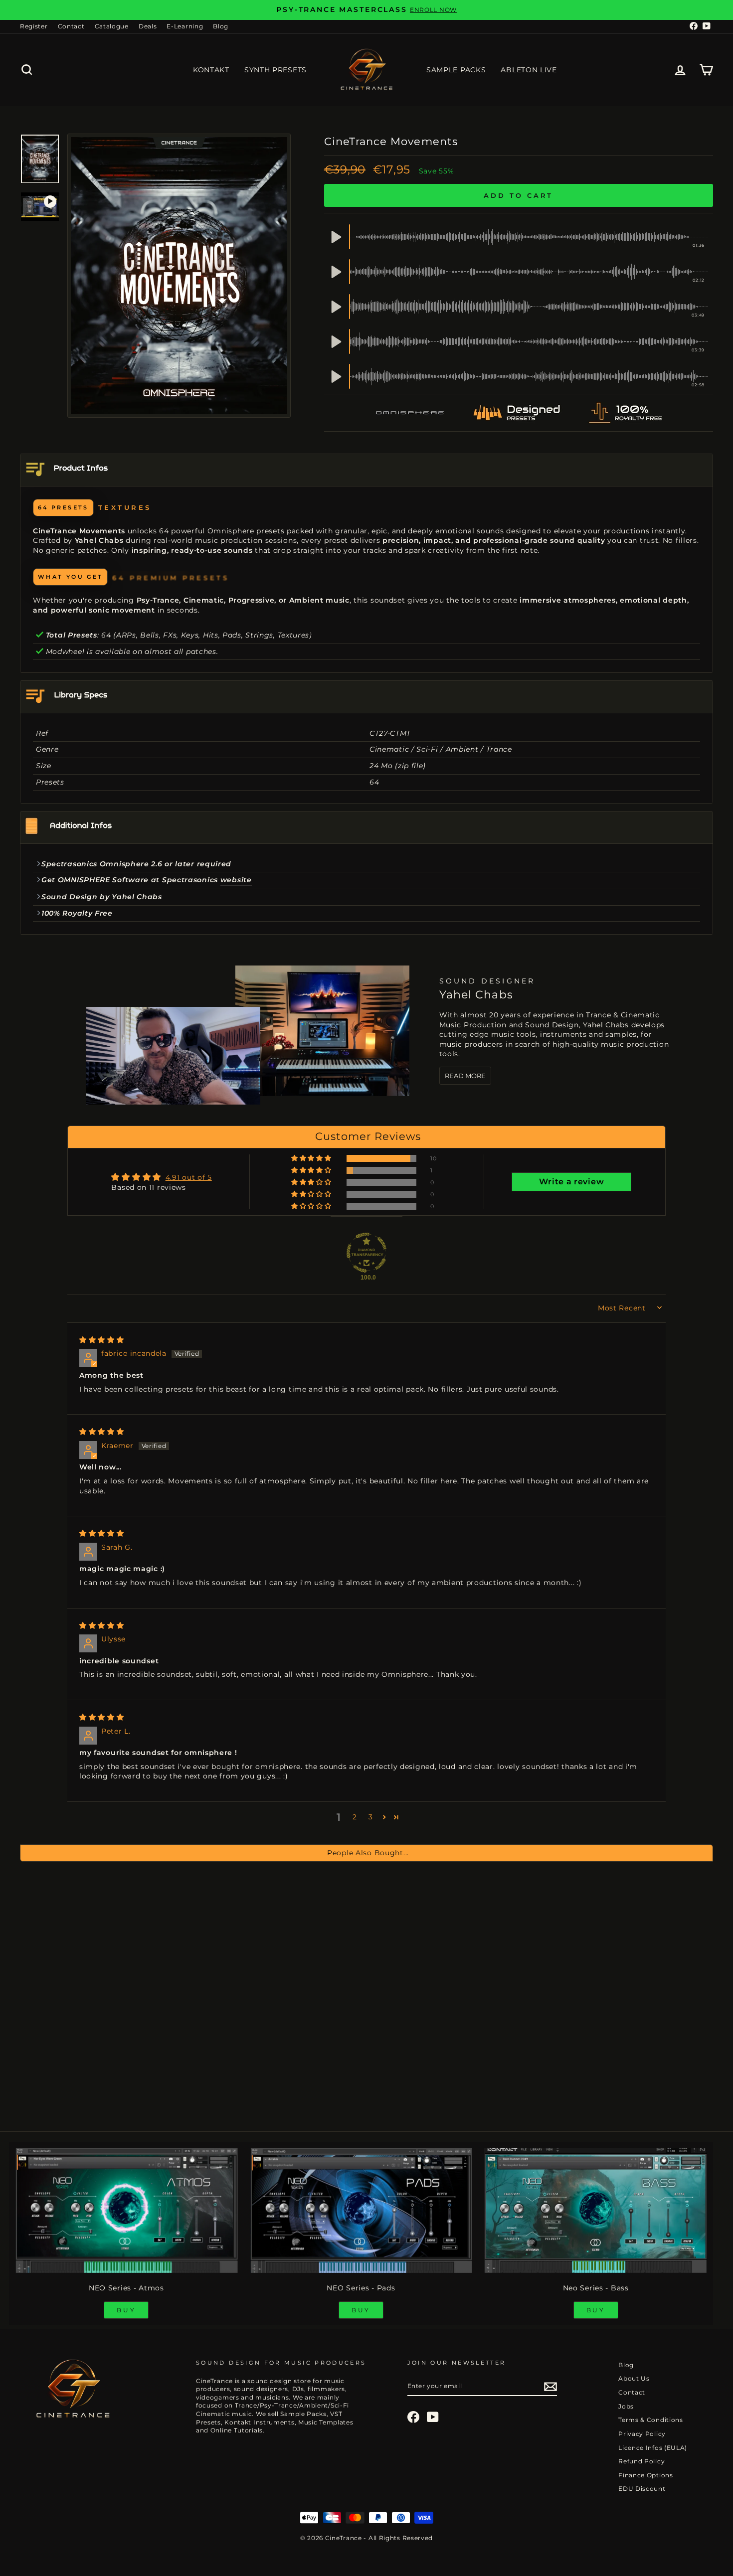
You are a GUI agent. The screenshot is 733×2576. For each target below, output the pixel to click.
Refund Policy (641, 2461)
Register (34, 26)
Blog (221, 26)
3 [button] (371, 1817)
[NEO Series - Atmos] (126, 2210)
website (236, 880)
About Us (634, 2378)
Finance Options (646, 2475)
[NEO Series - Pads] (361, 2210)
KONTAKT (211, 70)
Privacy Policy (642, 2434)
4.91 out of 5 (189, 1177)
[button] (312, 1158)
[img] (102, 1340)
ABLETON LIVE (529, 70)
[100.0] (366, 1253)
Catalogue (112, 26)
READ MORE (465, 1076)
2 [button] (355, 1817)
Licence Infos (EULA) (653, 2448)
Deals (148, 26)
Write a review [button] (571, 1182)
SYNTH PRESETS (275, 70)
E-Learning (185, 26)
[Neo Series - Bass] (596, 2210)
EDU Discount (642, 2489)
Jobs (626, 2406)
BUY (126, 2310)
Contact (71, 26)
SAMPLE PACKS (456, 70)
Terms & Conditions (651, 2420)
